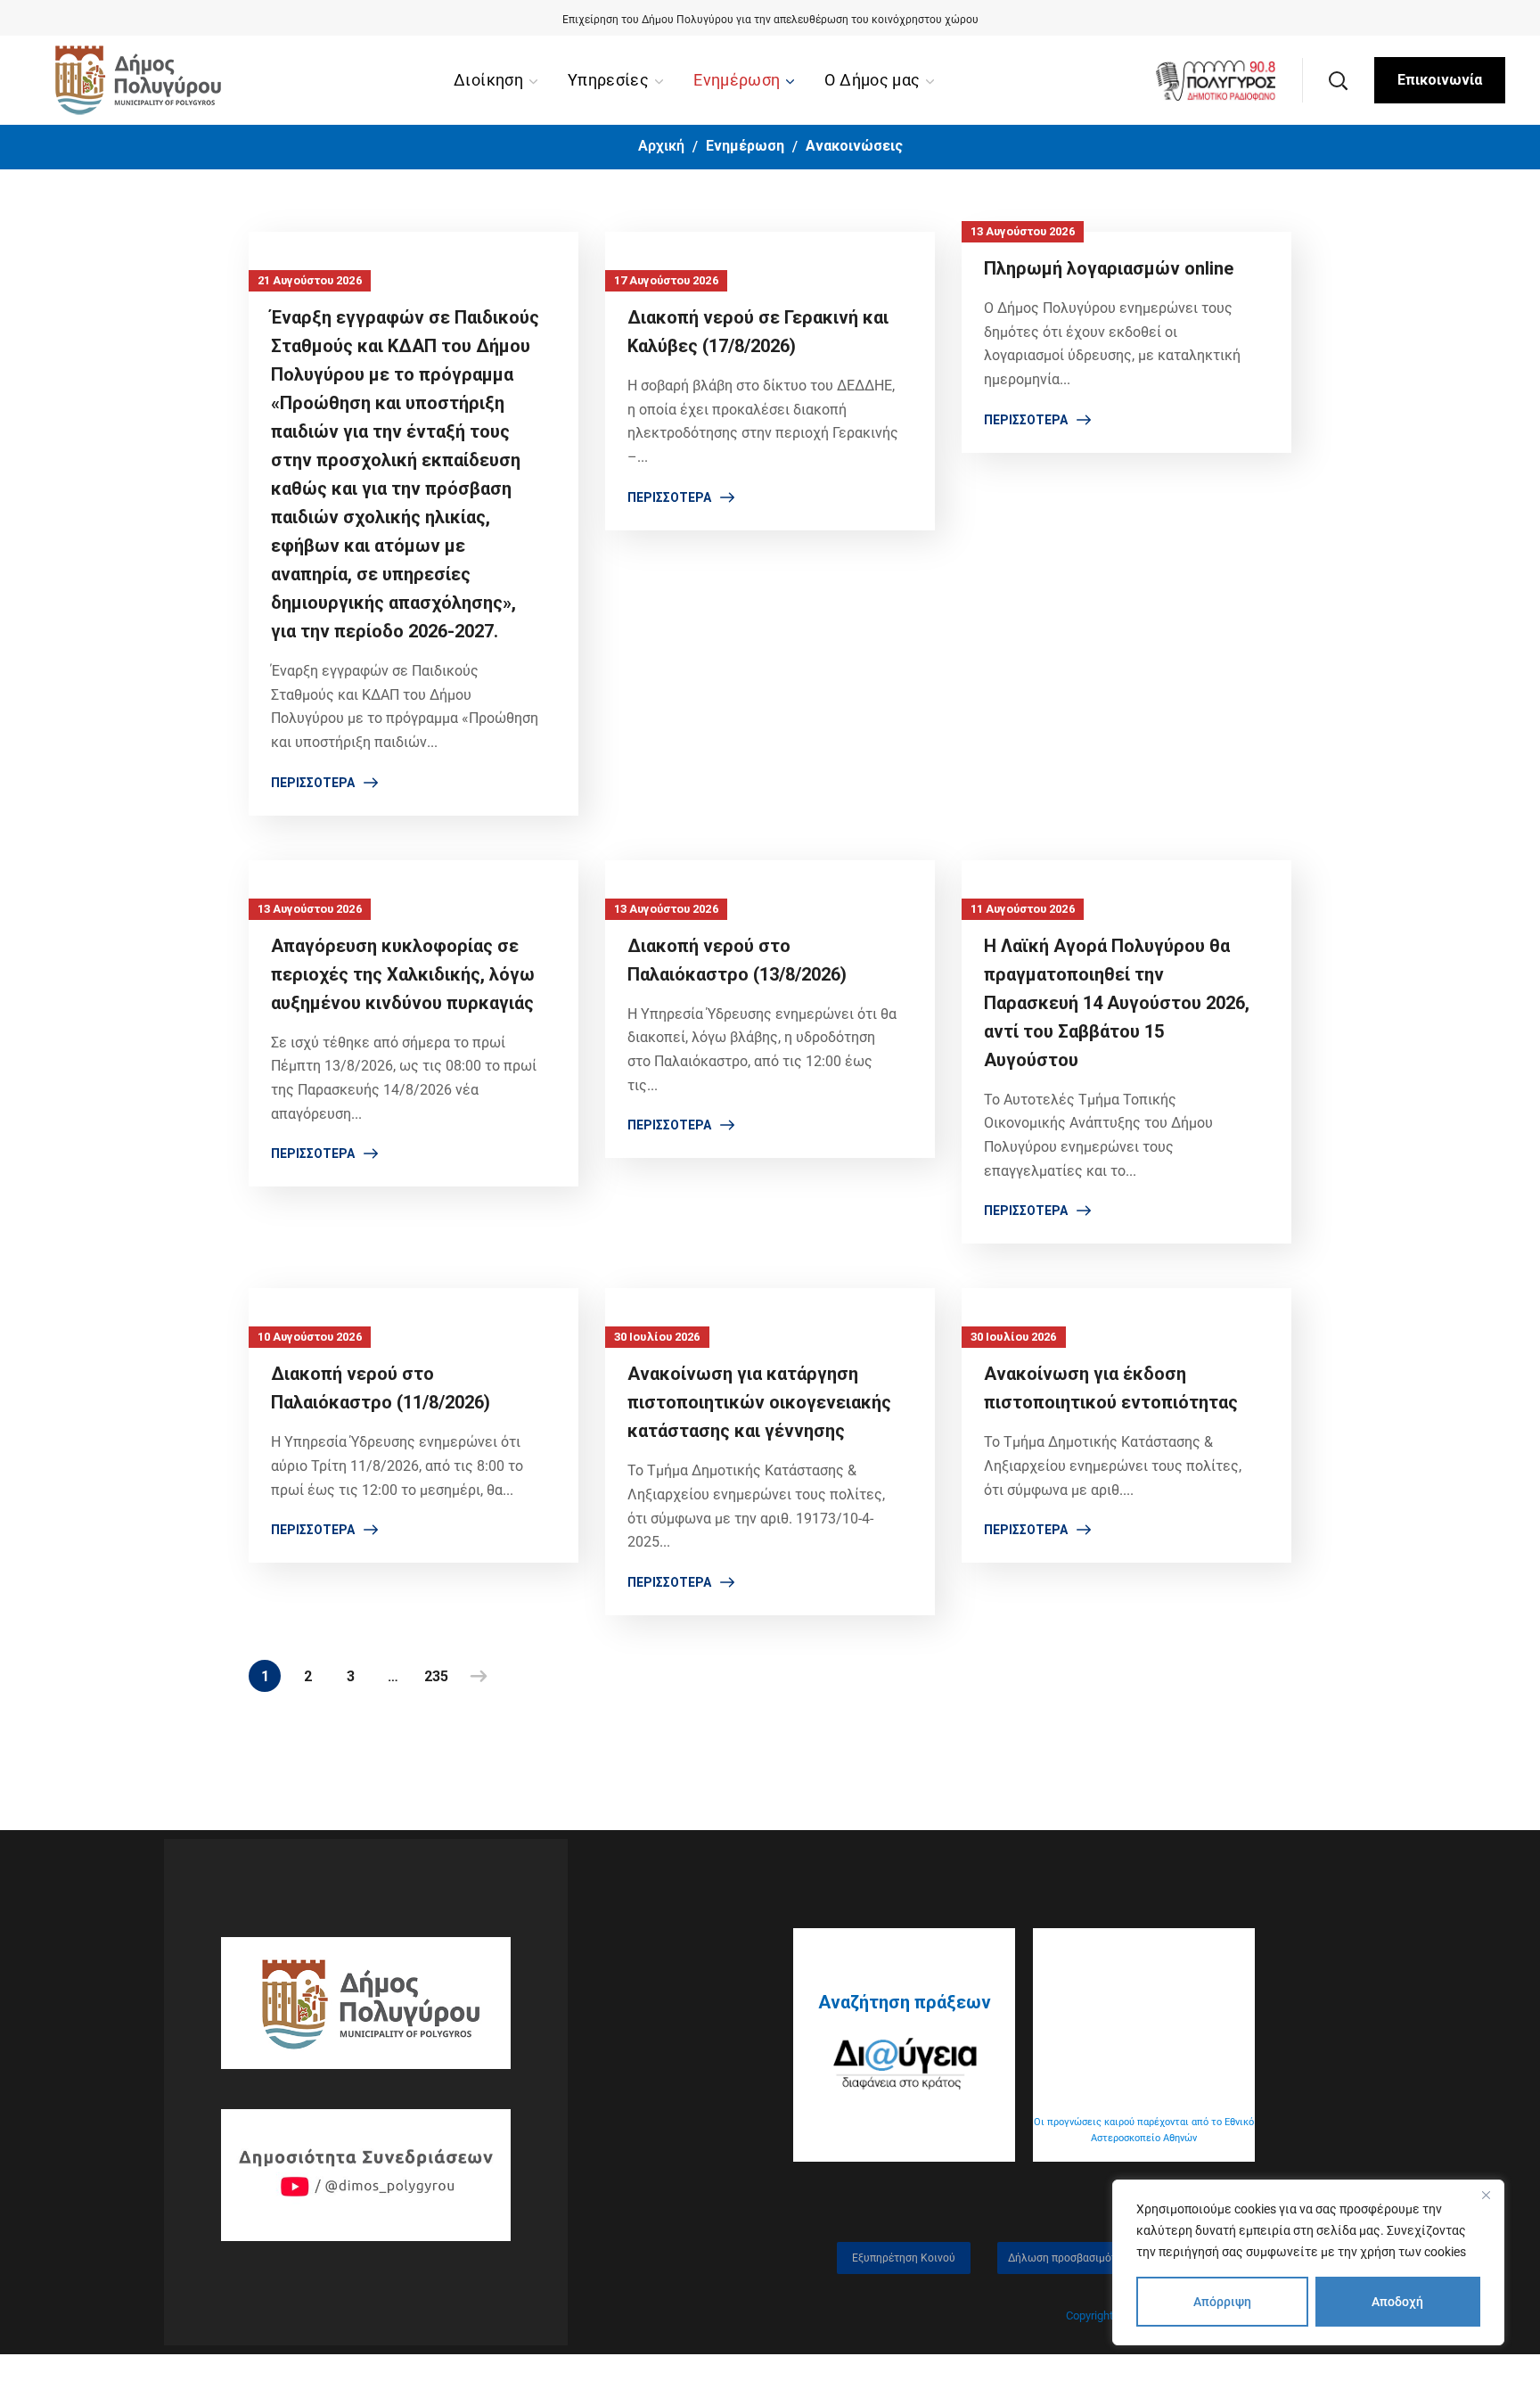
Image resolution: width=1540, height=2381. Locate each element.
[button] (1338, 80)
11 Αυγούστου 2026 (1023, 909)
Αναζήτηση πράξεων (905, 2002)
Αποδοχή (1397, 2302)
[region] (1308, 2262)
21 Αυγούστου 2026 (310, 280)
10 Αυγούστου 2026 (310, 1337)
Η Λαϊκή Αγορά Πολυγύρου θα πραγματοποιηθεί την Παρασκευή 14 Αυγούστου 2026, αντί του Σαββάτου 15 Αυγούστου (1117, 1003)
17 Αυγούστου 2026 (666, 280)
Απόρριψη (1222, 2302)
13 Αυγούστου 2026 (1023, 231)
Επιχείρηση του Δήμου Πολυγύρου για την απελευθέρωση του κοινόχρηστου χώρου (770, 20)
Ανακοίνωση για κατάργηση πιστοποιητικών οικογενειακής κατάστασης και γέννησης (759, 1402)
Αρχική (661, 146)
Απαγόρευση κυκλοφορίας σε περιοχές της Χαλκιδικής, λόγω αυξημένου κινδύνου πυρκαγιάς (403, 974)
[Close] (1486, 2195)
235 (436, 1676)
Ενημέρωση (745, 146)
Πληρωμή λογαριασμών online (1109, 268)
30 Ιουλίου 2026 (657, 1337)
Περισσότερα (313, 783)
